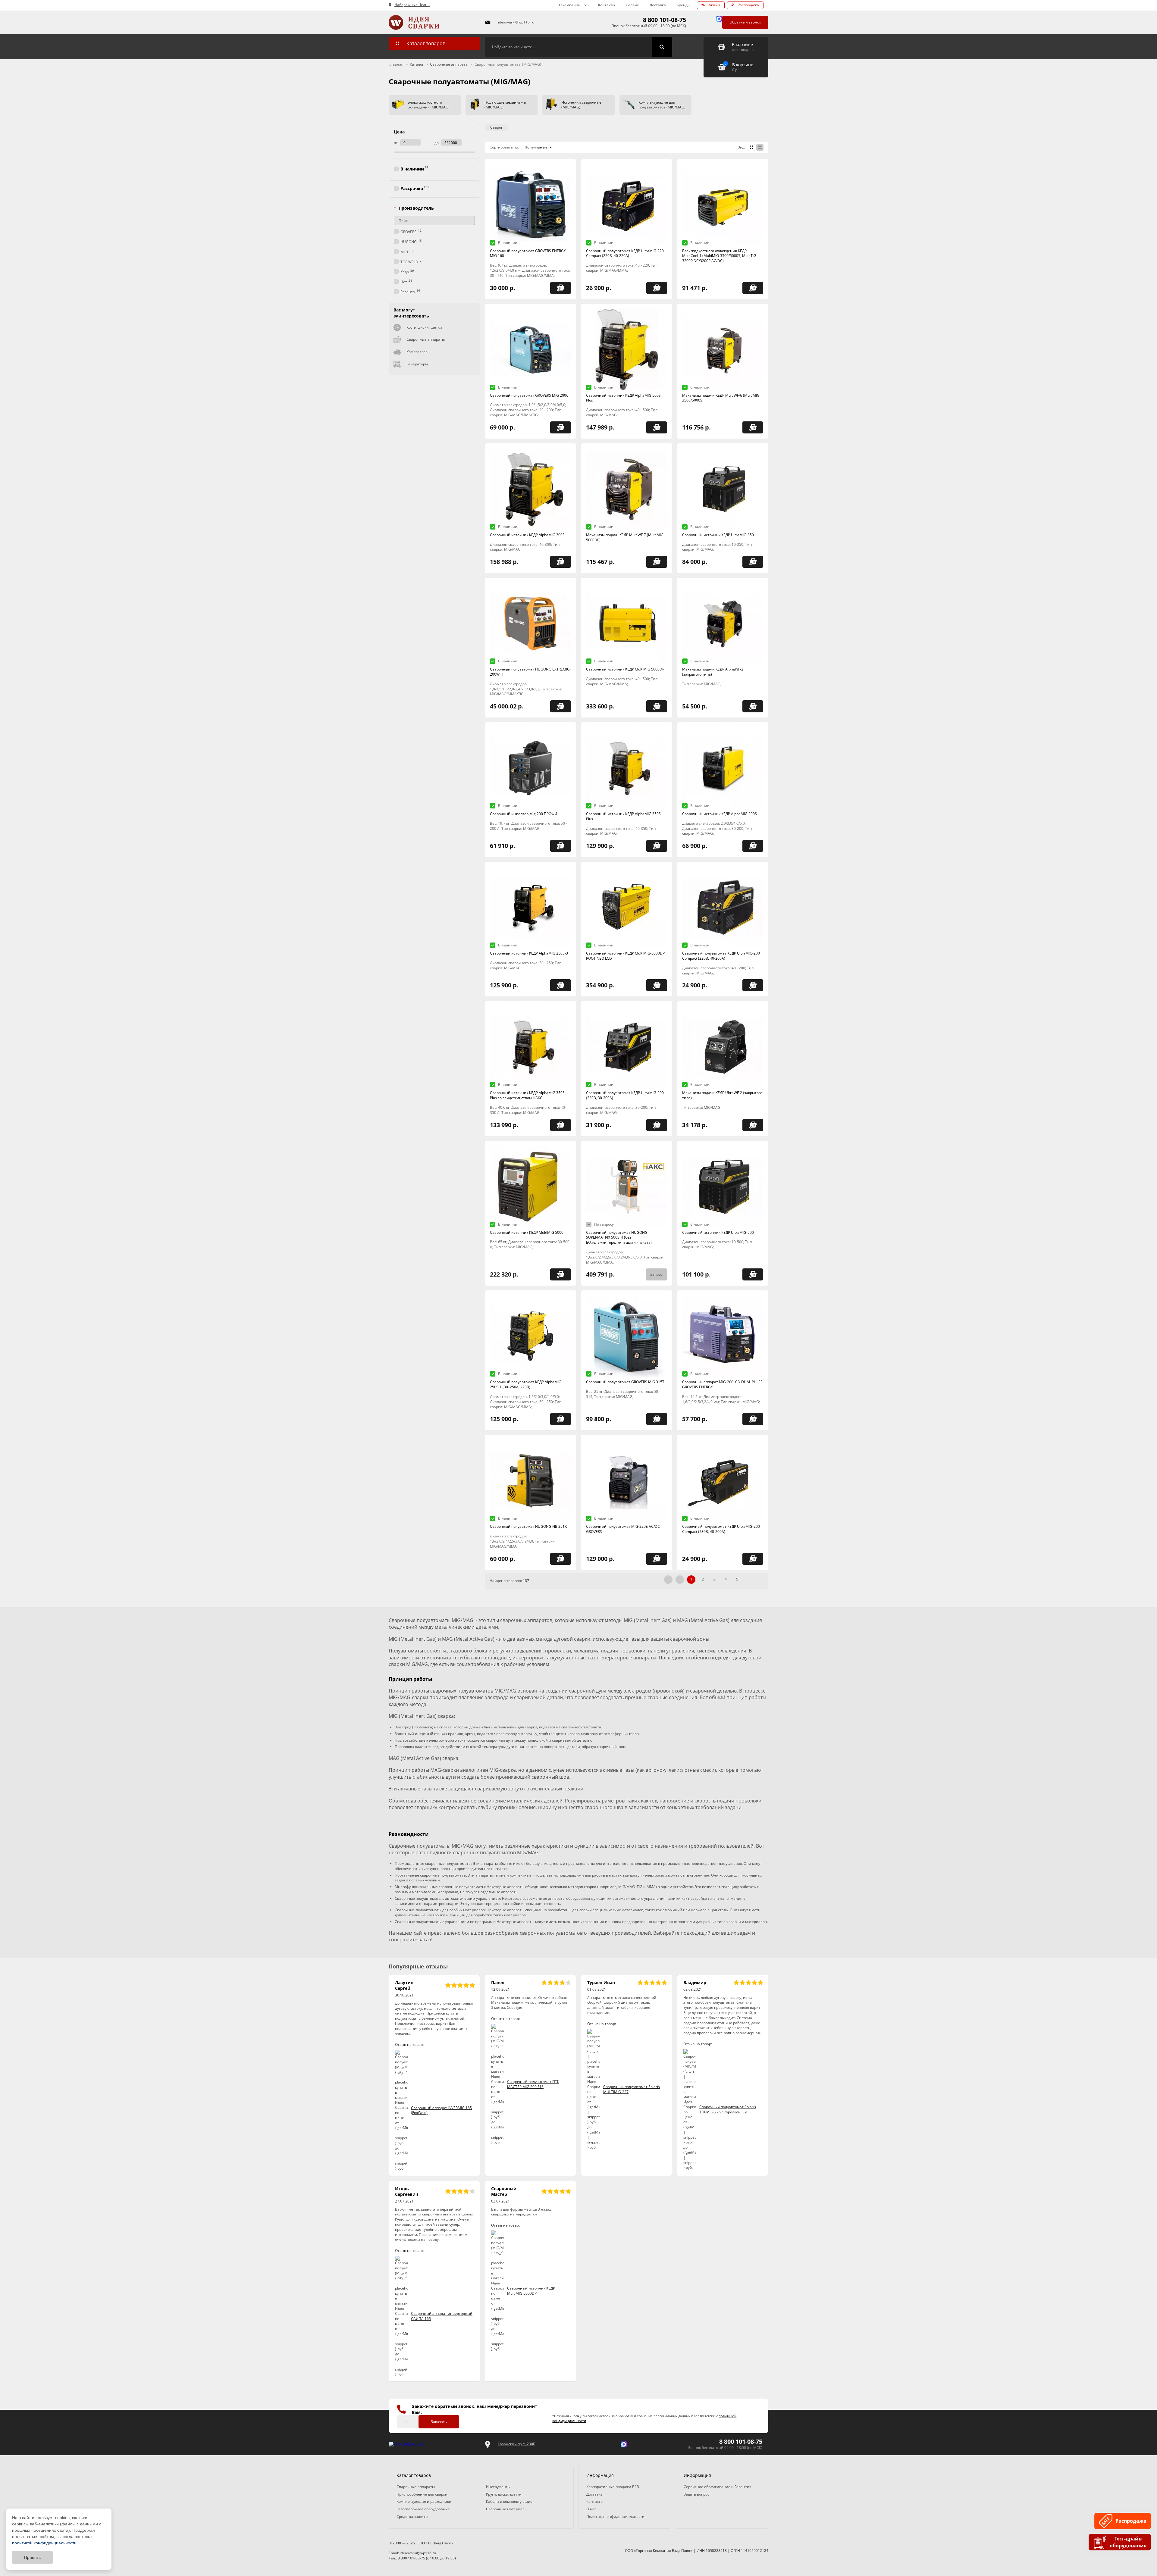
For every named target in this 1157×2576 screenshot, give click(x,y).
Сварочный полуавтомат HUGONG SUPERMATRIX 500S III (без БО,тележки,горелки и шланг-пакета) (619, 1238)
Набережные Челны (412, 5)
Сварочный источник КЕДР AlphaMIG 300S (527, 535)
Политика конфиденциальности (615, 2517)
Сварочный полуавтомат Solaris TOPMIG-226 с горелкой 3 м (728, 2109)
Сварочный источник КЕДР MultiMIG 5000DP (625, 669)
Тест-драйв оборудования (1128, 2542)
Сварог (496, 127)
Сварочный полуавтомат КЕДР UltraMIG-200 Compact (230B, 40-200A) (721, 1529)
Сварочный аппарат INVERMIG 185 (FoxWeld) (441, 2110)
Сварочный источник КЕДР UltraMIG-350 (718, 535)
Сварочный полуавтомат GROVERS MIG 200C (529, 395)
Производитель (416, 208)
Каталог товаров (426, 43)
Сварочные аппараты (426, 339)
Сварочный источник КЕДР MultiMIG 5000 (527, 1232)
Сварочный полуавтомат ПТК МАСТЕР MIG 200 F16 (533, 2084)
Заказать (439, 2422)
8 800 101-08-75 (665, 20)
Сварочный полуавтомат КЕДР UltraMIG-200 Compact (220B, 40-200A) (721, 956)
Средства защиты (412, 2517)
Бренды (684, 5)
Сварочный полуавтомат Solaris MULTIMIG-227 (632, 2089)
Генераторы (417, 364)
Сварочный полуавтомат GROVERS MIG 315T (625, 1382)
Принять (32, 2557)
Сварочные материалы (507, 2509)
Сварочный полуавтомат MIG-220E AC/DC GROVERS (623, 1529)
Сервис (632, 5)
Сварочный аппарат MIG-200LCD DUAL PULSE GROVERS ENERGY (722, 1384)
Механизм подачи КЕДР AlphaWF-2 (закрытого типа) (713, 672)
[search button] (662, 47)
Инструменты (498, 2487)
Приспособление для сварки (422, 2494)
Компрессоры (418, 352)
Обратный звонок (745, 22)
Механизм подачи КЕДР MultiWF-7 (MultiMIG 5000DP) (625, 537)
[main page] (433, 22)
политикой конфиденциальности (44, 2543)
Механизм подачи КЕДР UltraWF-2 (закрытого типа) (722, 1095)
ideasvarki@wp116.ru (516, 22)
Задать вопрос (696, 2494)
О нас (591, 2509)
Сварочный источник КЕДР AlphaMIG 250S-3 (529, 953)
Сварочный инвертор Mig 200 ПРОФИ (524, 814)
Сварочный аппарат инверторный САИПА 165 (442, 2316)
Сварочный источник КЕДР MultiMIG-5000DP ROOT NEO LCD (625, 956)
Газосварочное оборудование (423, 2509)
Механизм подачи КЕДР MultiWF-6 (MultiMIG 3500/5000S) (721, 398)
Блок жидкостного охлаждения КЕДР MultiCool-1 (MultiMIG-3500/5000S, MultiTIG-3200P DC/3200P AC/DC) (720, 256)
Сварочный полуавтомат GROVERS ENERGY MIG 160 (528, 253)
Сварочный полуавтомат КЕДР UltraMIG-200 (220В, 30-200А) (625, 1095)
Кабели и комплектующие (509, 2501)
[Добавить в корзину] (561, 288)
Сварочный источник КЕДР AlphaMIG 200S (720, 814)
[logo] (406, 2444)
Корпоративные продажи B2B (613, 2487)
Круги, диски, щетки (424, 327)
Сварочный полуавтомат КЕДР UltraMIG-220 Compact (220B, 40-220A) (625, 253)
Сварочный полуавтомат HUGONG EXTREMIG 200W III (530, 672)
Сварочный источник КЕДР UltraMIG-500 (718, 1232)
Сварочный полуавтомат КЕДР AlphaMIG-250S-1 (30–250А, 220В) (526, 1384)
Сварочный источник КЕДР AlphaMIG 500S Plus (623, 398)
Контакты (607, 5)
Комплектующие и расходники (424, 2501)
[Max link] (719, 19)
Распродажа (745, 5)
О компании (570, 5)
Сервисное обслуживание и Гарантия (718, 2487)
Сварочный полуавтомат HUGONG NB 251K (528, 1526)
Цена (399, 132)
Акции (711, 5)
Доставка (658, 5)
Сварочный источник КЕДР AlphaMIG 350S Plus (623, 816)
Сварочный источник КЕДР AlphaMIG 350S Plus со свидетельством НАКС (527, 1095)
